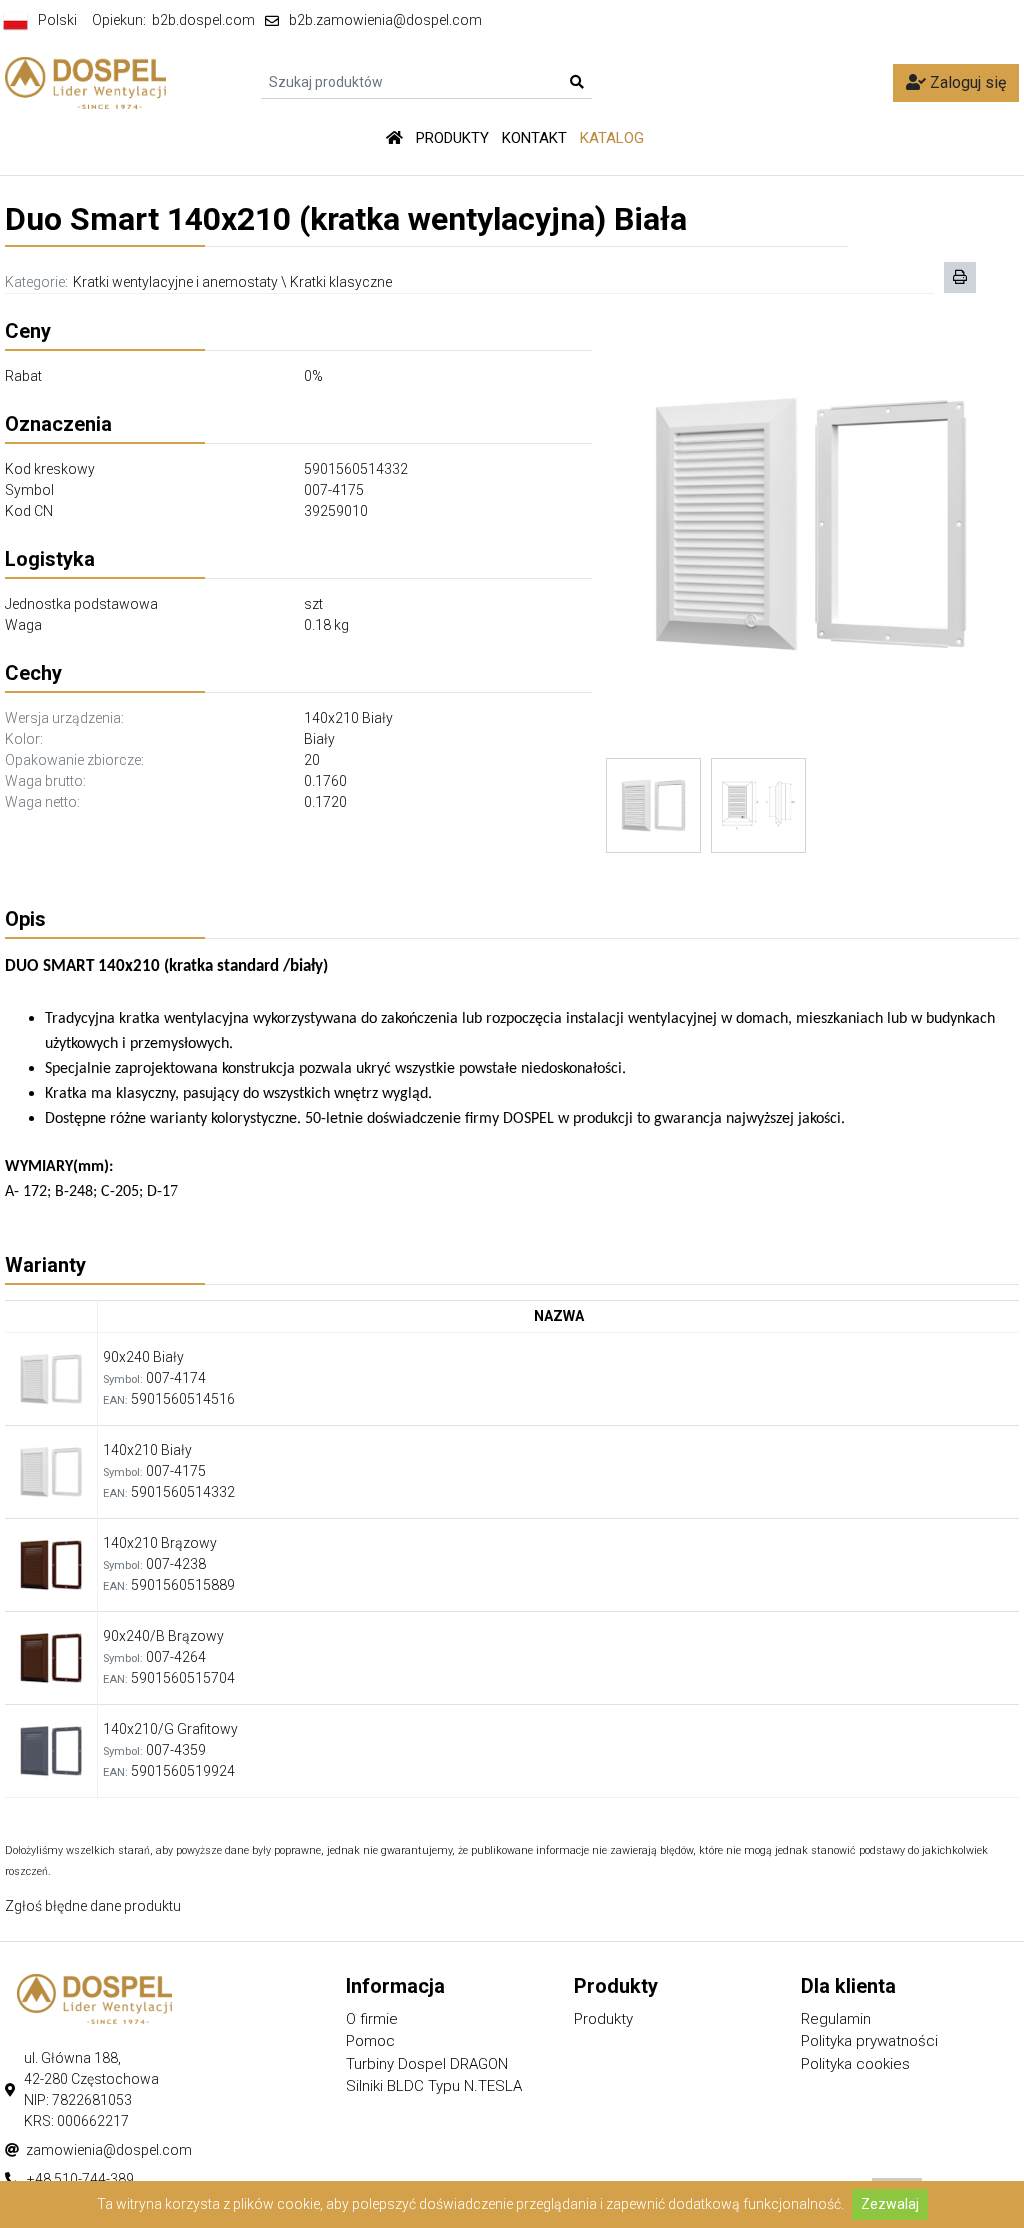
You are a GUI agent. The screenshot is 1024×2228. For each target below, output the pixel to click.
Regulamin (836, 2019)
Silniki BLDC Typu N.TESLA (434, 2086)
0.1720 (325, 802)
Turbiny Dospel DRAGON (427, 2064)
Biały (319, 739)
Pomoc (370, 2041)
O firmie (372, 2019)
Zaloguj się (966, 82)
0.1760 (325, 781)
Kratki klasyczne (341, 282)
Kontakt (534, 138)
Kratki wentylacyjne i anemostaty (175, 282)
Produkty (452, 138)
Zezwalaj (890, 2204)
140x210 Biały (348, 718)
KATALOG (612, 138)
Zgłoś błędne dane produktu (93, 1906)
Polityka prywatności (869, 2041)
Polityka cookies (855, 2064)
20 (312, 760)
